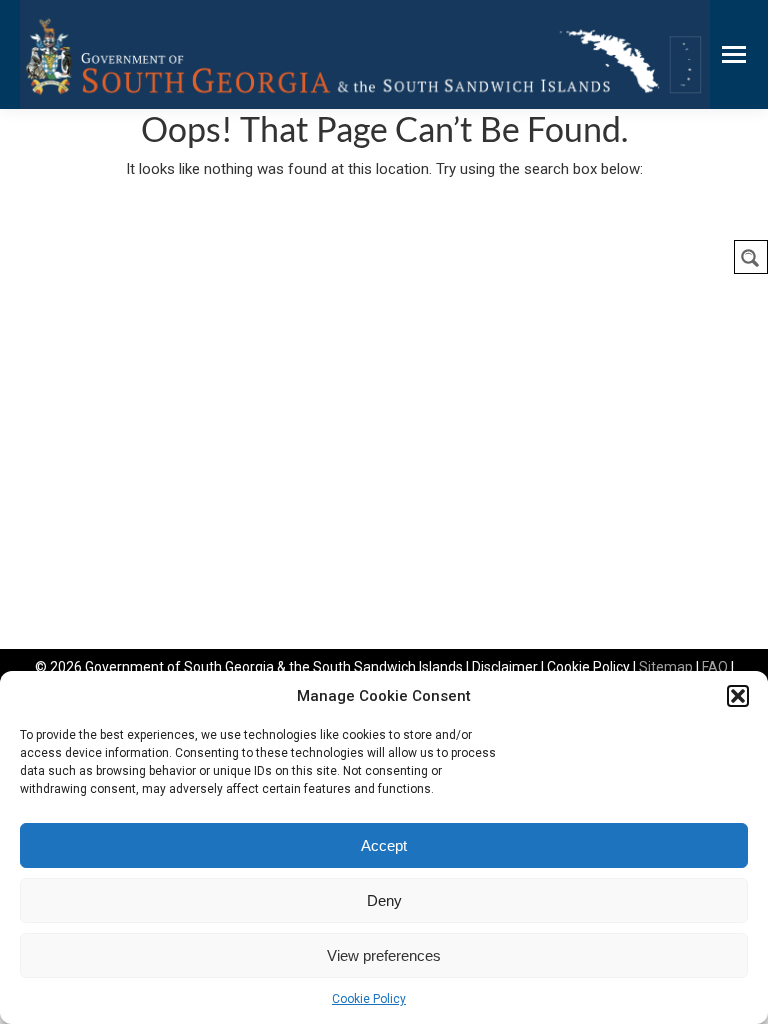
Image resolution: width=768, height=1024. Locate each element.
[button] (738, 696)
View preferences (384, 955)
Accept (384, 845)
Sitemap (666, 667)
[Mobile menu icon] (734, 54)
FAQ (715, 667)
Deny (384, 900)
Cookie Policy (369, 999)
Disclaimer (505, 667)
